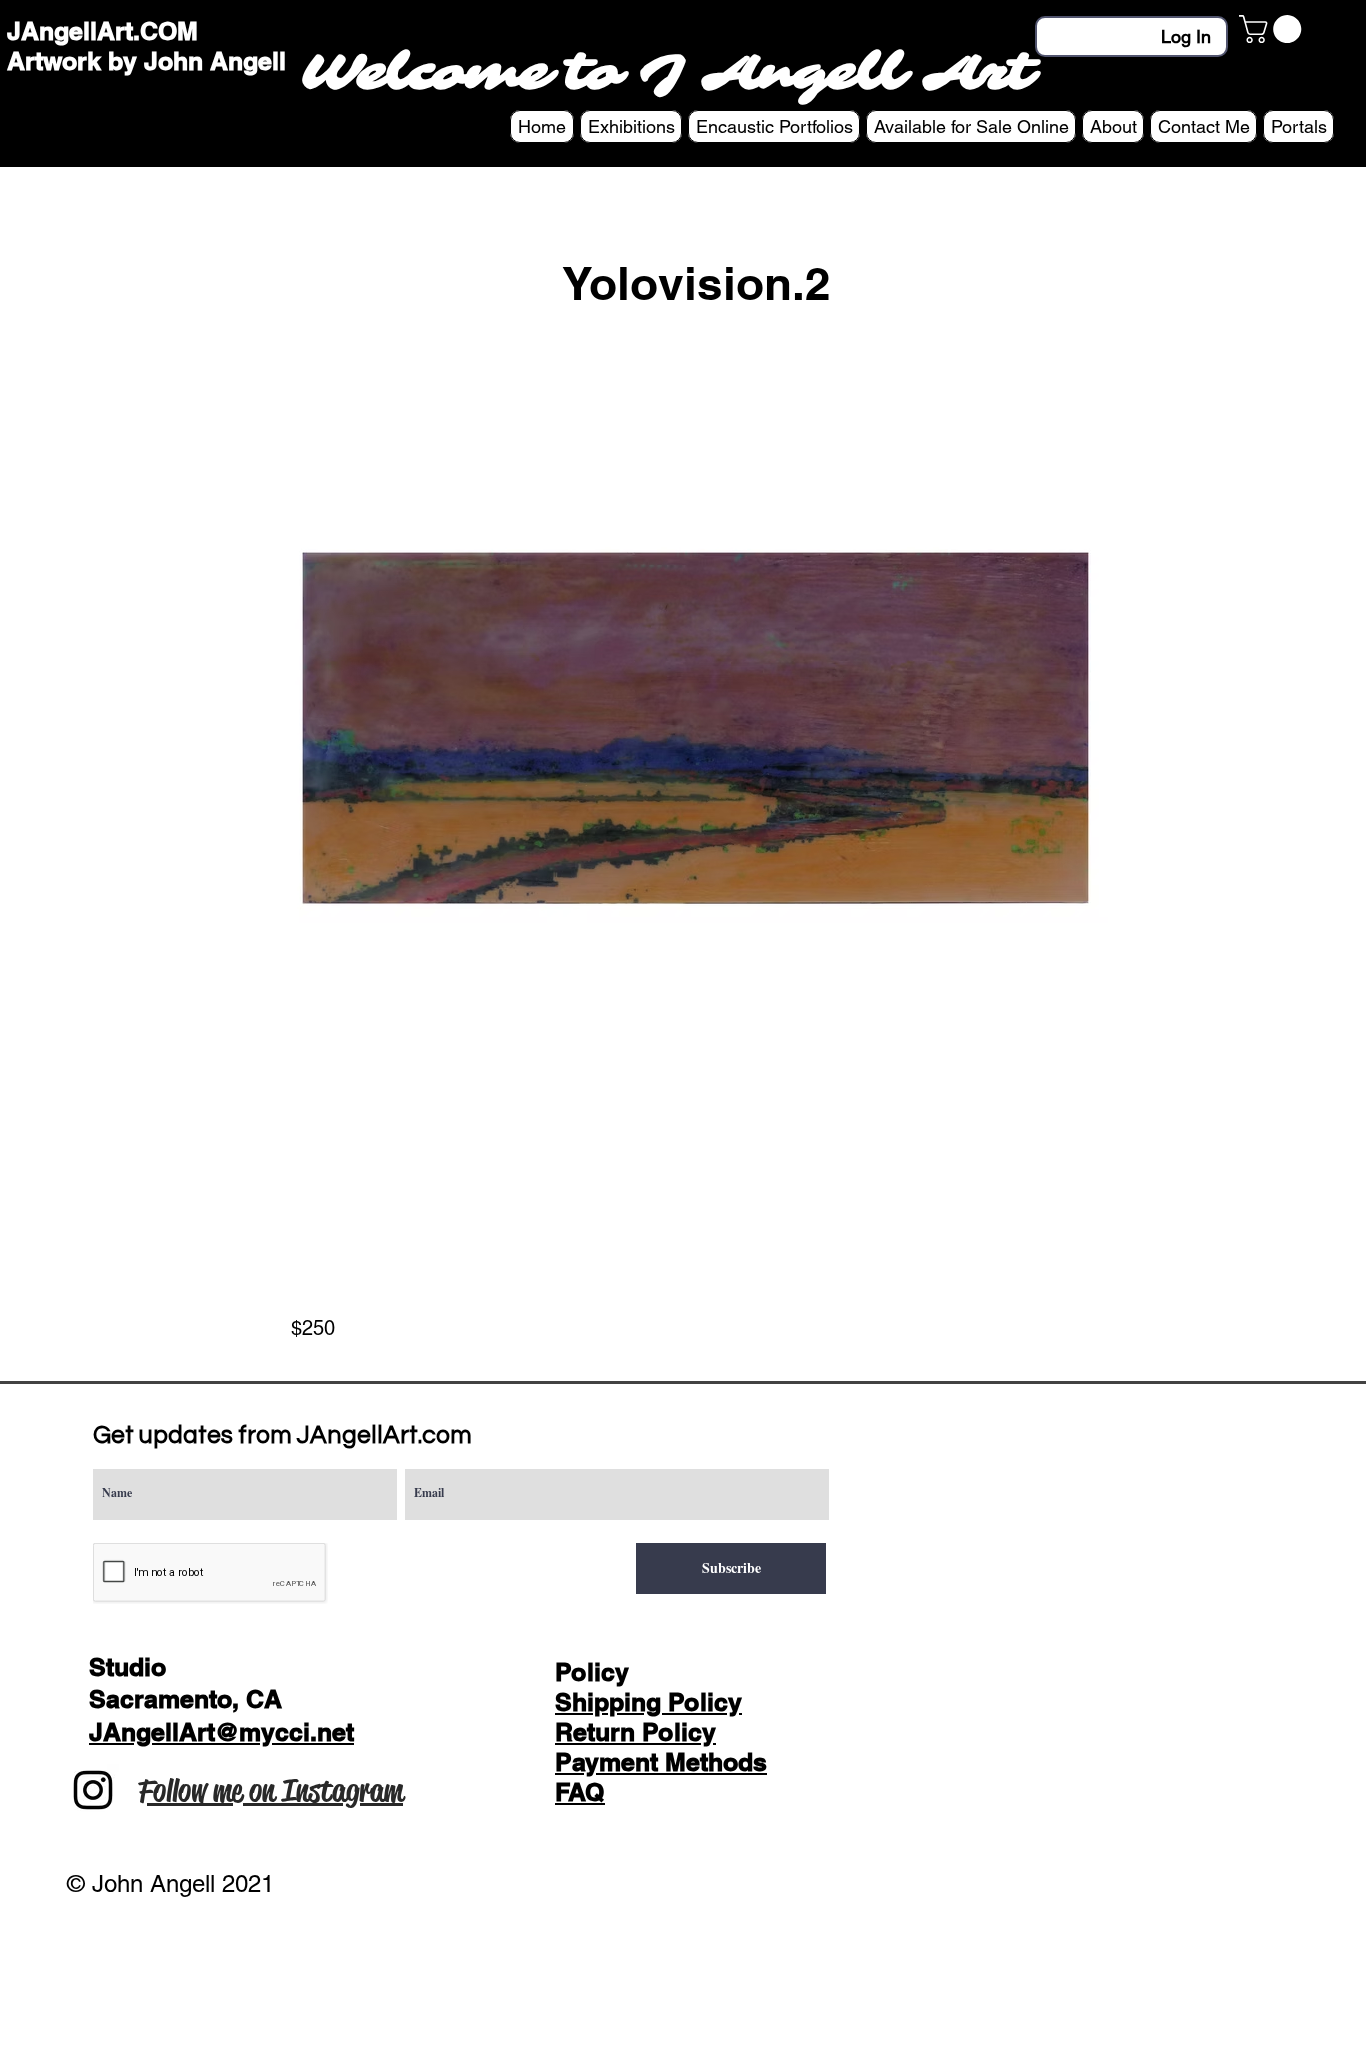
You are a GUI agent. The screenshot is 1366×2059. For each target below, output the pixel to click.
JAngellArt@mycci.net (221, 1732)
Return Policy (635, 1732)
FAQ (580, 1792)
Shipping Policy (648, 1702)
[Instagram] (93, 1790)
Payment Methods (661, 1762)
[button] (1273, 29)
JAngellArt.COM (102, 31)
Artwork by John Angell (146, 61)
